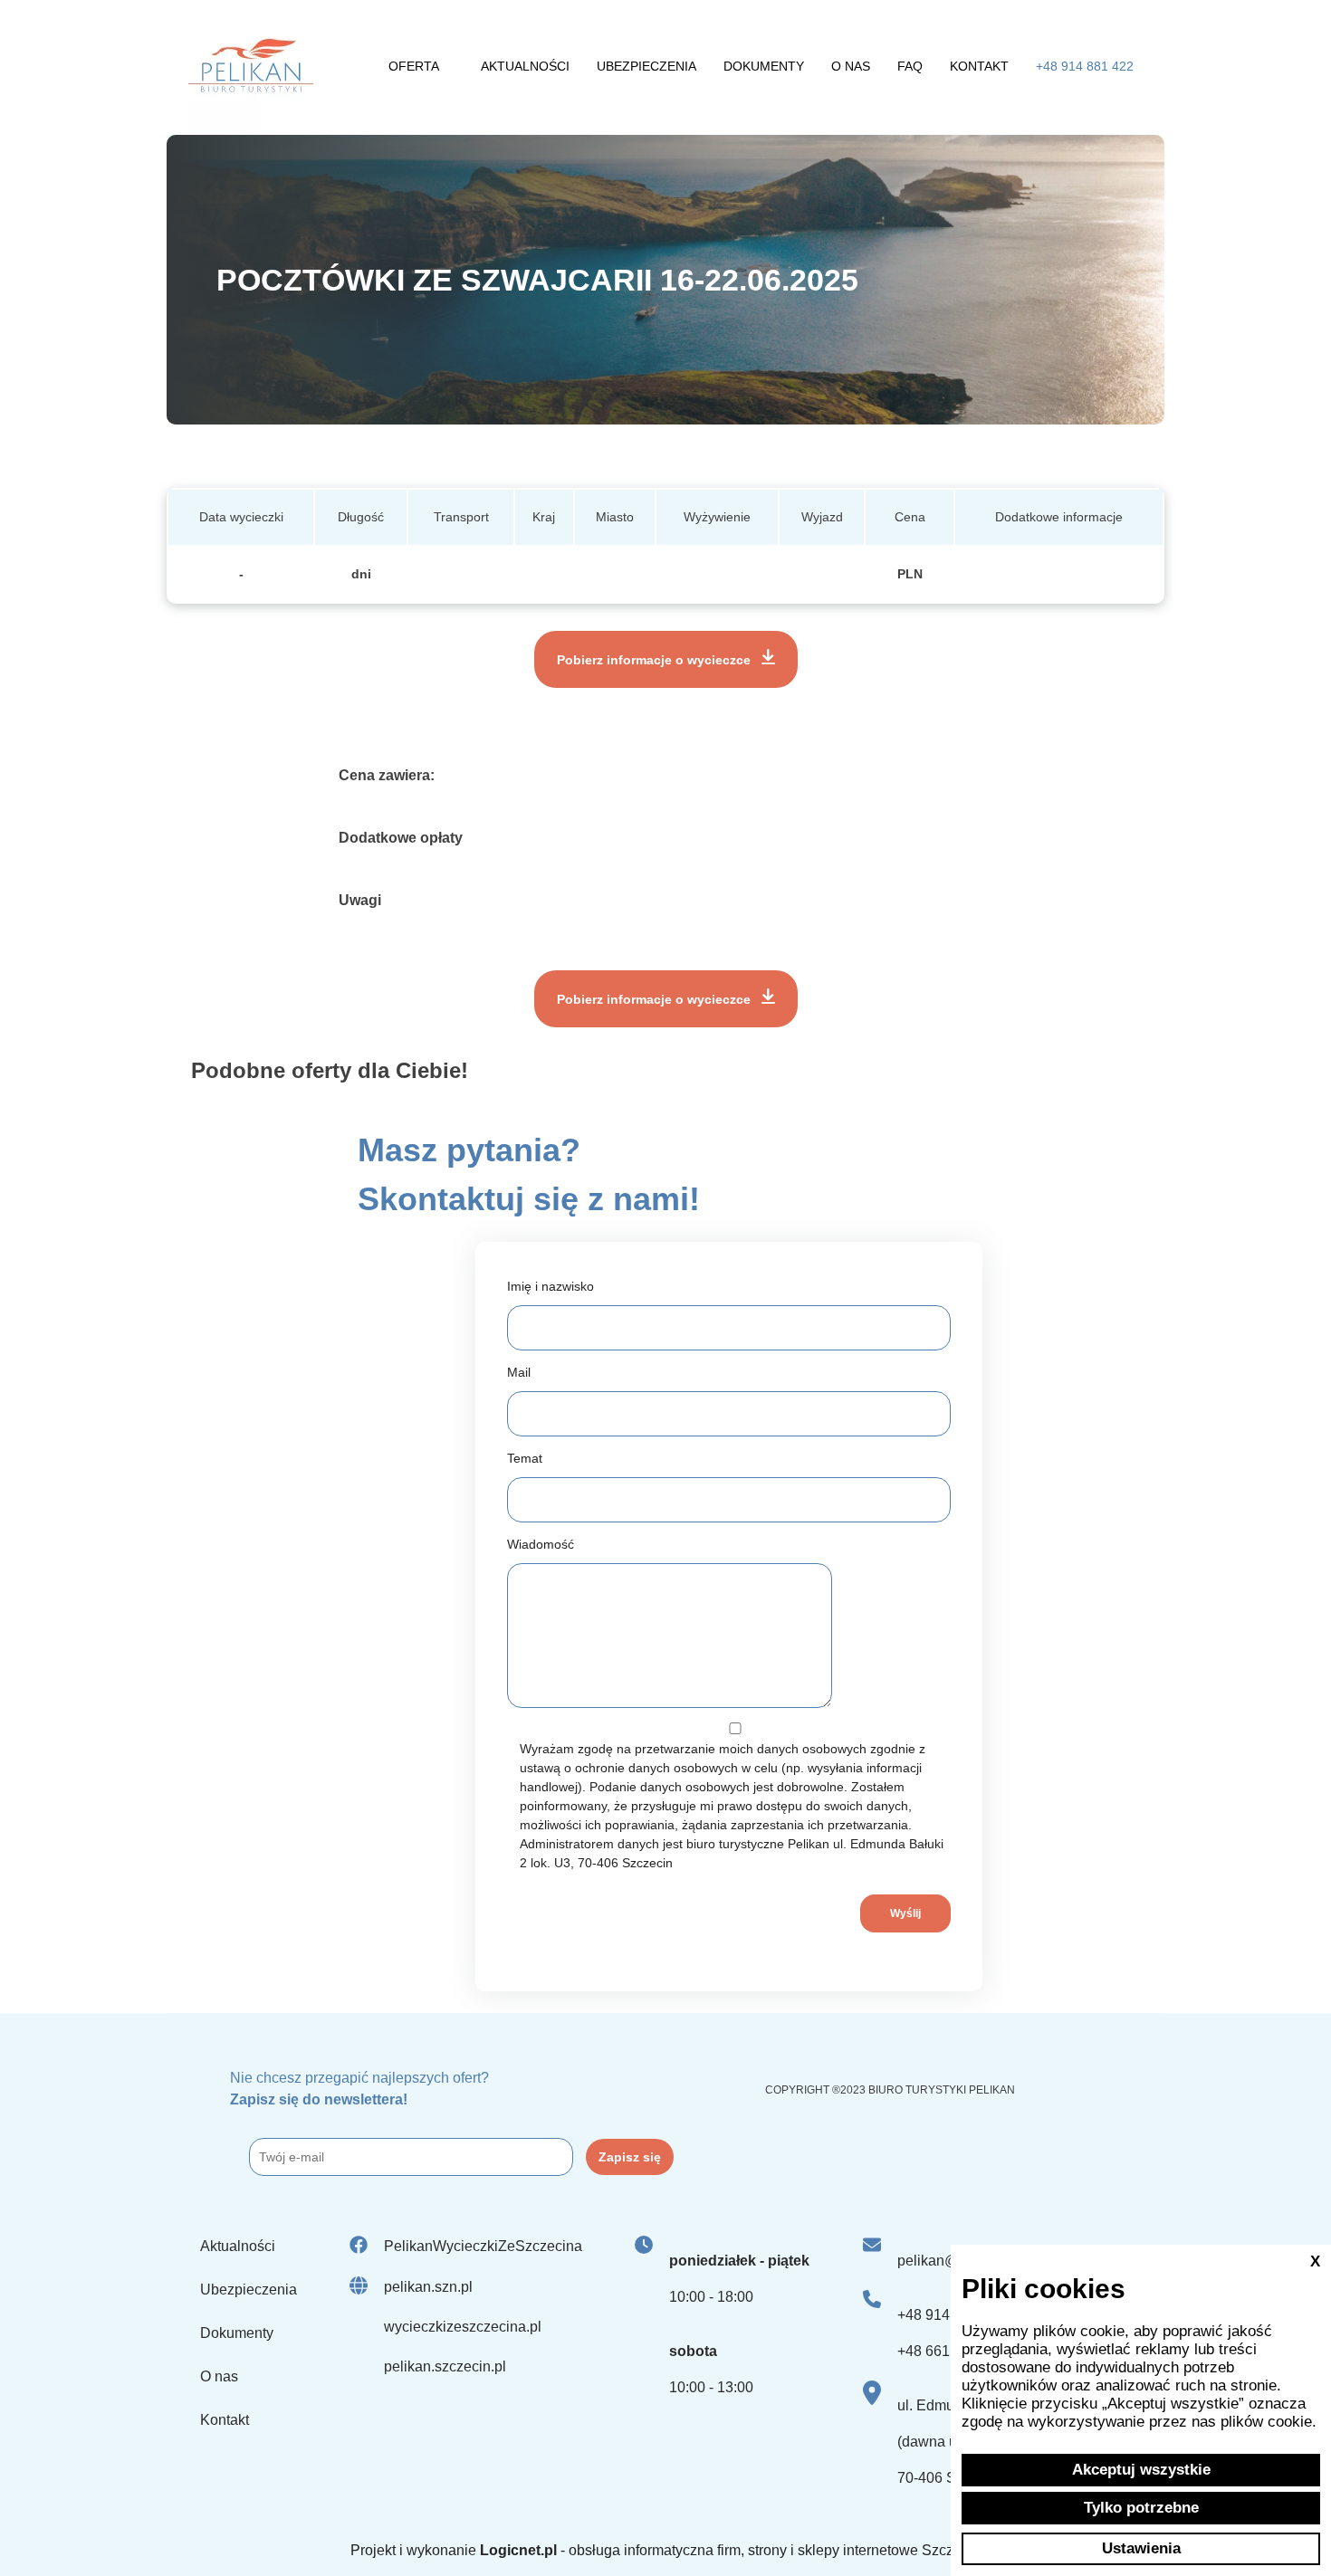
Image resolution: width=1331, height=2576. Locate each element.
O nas (851, 66)
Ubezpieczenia (646, 66)
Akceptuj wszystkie (1141, 2470)
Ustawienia (1141, 2548)
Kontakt (979, 66)
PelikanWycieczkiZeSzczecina (483, 2246)
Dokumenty (764, 66)
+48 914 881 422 (1085, 66)
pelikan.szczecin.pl (445, 2366)
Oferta (414, 66)
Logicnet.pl (518, 2550)
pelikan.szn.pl (428, 2287)
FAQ (910, 66)
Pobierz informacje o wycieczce (656, 660)
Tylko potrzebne (1141, 2508)
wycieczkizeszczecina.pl (463, 2327)
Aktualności (525, 66)
